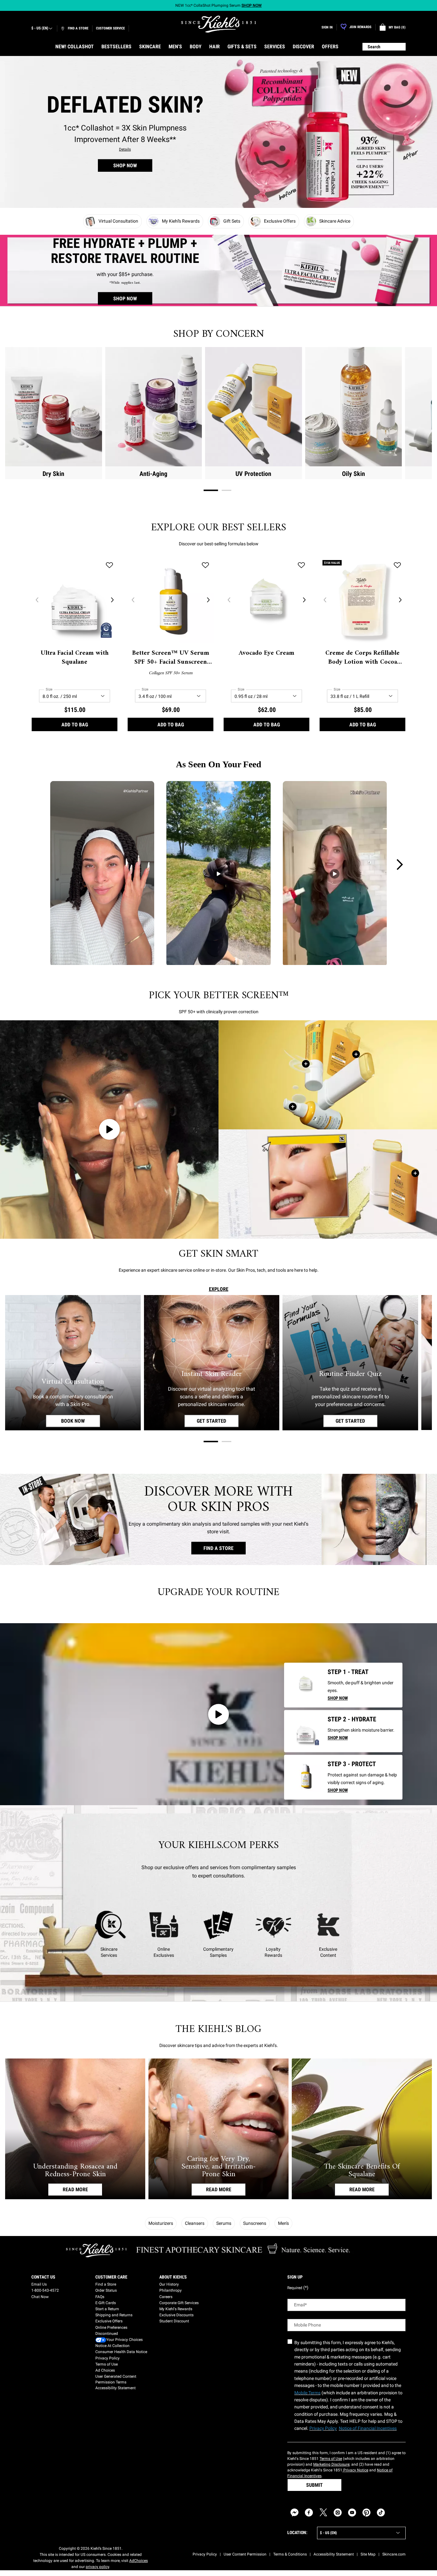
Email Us (39, 2284)
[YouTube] (352, 2513)
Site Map (368, 2554)
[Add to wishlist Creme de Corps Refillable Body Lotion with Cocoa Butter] (397, 565)
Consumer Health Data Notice (121, 2352)
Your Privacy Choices (124, 2340)
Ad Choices (105, 2370)
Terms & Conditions (290, 2554)
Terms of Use (107, 2364)
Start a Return (107, 2309)
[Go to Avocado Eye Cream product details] (305, 1684)
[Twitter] (323, 2513)
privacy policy (97, 2567)
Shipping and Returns (114, 2315)
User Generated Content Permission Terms (116, 2379)
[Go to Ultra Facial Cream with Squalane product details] (305, 1731)
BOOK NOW (81, 1421)
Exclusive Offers (109, 2321)
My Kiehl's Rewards (176, 2309)
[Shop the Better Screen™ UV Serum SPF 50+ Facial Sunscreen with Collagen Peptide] (293, 1107)
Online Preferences (111, 2327)
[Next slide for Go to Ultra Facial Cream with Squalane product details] (112, 600)
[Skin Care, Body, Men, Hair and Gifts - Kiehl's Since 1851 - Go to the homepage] (219, 24)
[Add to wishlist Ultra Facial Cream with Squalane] (109, 565)
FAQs (100, 2297)
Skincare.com (394, 2554)
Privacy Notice (355, 2470)
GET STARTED (218, 1421)
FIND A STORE (219, 1548)
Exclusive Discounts (176, 2315)
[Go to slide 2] (226, 490)
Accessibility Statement (115, 2388)
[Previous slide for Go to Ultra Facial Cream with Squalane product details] (37, 600)
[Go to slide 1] (211, 490)
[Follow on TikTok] (381, 2513)
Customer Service (110, 28)
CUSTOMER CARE (111, 2277)
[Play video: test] (109, 1130)
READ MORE (75, 2190)
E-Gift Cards (106, 2303)
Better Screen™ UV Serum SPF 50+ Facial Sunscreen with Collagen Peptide (171, 658)
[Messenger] (294, 2513)
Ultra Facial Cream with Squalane (75, 658)
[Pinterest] (366, 2513)
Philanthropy (171, 2290)
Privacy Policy (107, 2358)
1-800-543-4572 (45, 2290)
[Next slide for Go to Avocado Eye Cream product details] (304, 600)
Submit (314, 2485)
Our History (169, 2284)
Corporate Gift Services (179, 2303)
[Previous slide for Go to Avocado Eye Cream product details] (229, 600)
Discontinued (107, 2334)
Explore (219, 1289)
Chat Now (40, 2297)
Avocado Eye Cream (266, 653)
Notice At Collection (112, 2346)
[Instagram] (338, 2513)
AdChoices (139, 2561)
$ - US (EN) (40, 28)
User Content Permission (245, 2554)
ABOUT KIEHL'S (173, 2277)
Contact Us (43, 2277)
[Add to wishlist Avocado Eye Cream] (301, 565)
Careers (166, 2297)
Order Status (106, 2290)
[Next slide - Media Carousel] (399, 865)
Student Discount (174, 2321)
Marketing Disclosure (331, 2464)
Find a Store (106, 2284)
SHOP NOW (125, 166)
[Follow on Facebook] (309, 2513)
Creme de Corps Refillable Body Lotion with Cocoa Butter (362, 658)
